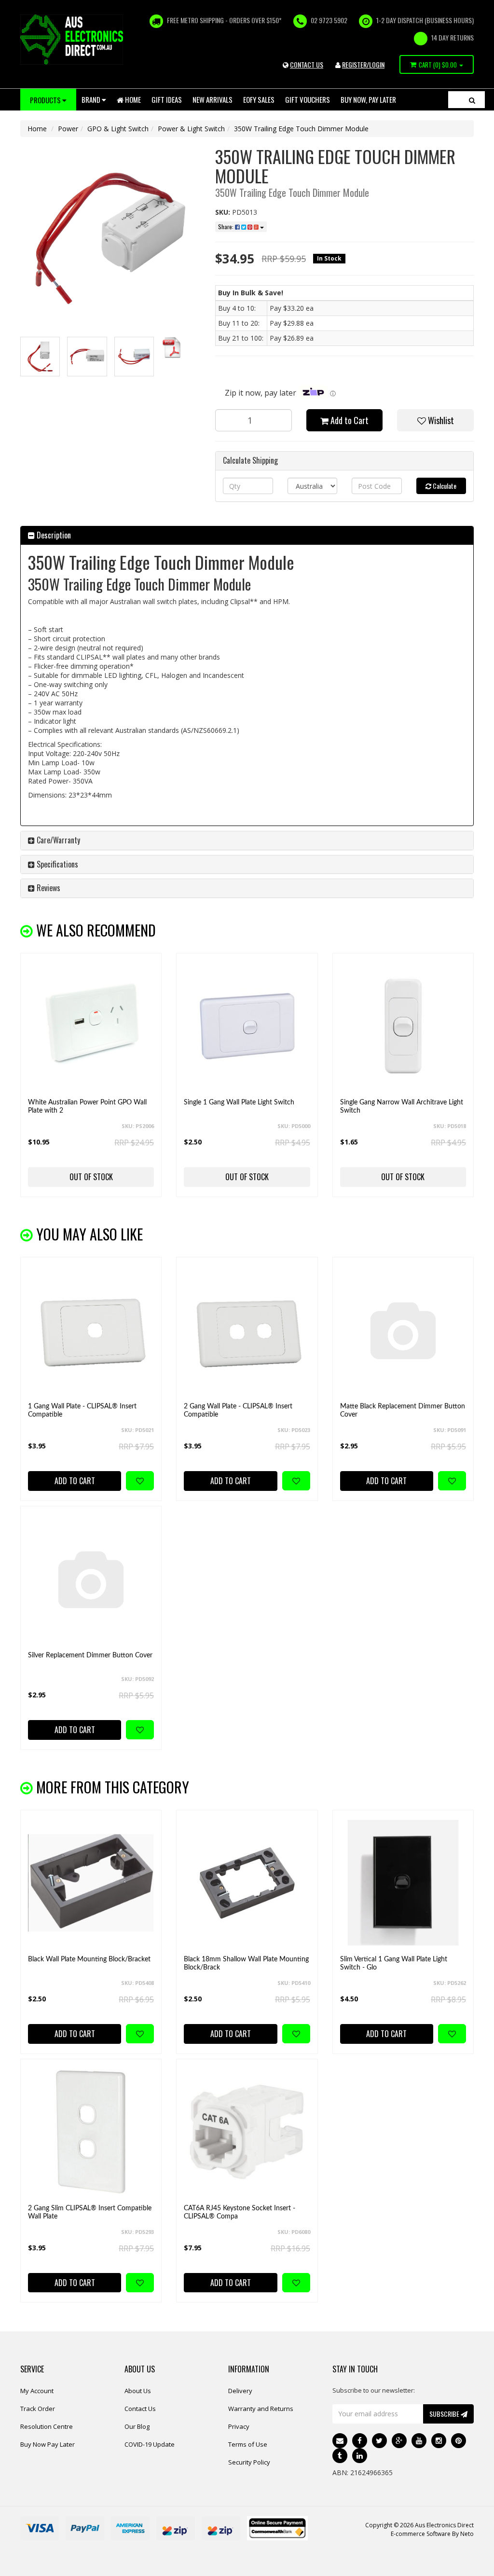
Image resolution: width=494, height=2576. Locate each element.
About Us (138, 2391)
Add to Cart (349, 420)
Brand (92, 99)
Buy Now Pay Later (48, 2444)
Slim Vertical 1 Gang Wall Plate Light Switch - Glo (394, 1963)
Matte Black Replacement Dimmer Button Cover (403, 1411)
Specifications (56, 864)
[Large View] (40, 357)
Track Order (38, 2409)
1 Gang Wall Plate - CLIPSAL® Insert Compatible (82, 1411)
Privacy (239, 2426)
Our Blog (137, 2426)
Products (46, 100)
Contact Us (140, 2409)
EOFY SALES (259, 99)
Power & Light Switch (191, 129)
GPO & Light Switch (118, 129)
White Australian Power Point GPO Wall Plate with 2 (87, 1107)
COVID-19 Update (150, 2444)
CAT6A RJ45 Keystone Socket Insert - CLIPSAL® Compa (240, 2212)
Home (132, 99)
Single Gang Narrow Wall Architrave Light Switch (402, 1107)
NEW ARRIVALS (213, 99)
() (438, 65)
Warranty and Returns (261, 2409)
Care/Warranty (57, 840)
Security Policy (249, 2462)
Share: (226, 227)
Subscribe (445, 2414)
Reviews (48, 888)
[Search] (472, 100)
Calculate (444, 486)
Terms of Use (248, 2444)
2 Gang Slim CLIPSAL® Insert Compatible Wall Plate (90, 2212)
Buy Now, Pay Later (368, 99)
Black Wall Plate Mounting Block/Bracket (89, 1959)
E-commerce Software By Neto (432, 2534)
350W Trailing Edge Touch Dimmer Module (301, 129)
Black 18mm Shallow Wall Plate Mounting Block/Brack (246, 1963)
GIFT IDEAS (167, 99)
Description (53, 535)
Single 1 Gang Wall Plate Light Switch (239, 1102)
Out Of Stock (91, 1177)
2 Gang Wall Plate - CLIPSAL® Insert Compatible (238, 1411)
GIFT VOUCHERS (308, 99)
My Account (37, 2391)
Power (68, 129)
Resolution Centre (47, 2426)
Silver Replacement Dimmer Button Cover (90, 1655)
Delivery (240, 2391)
